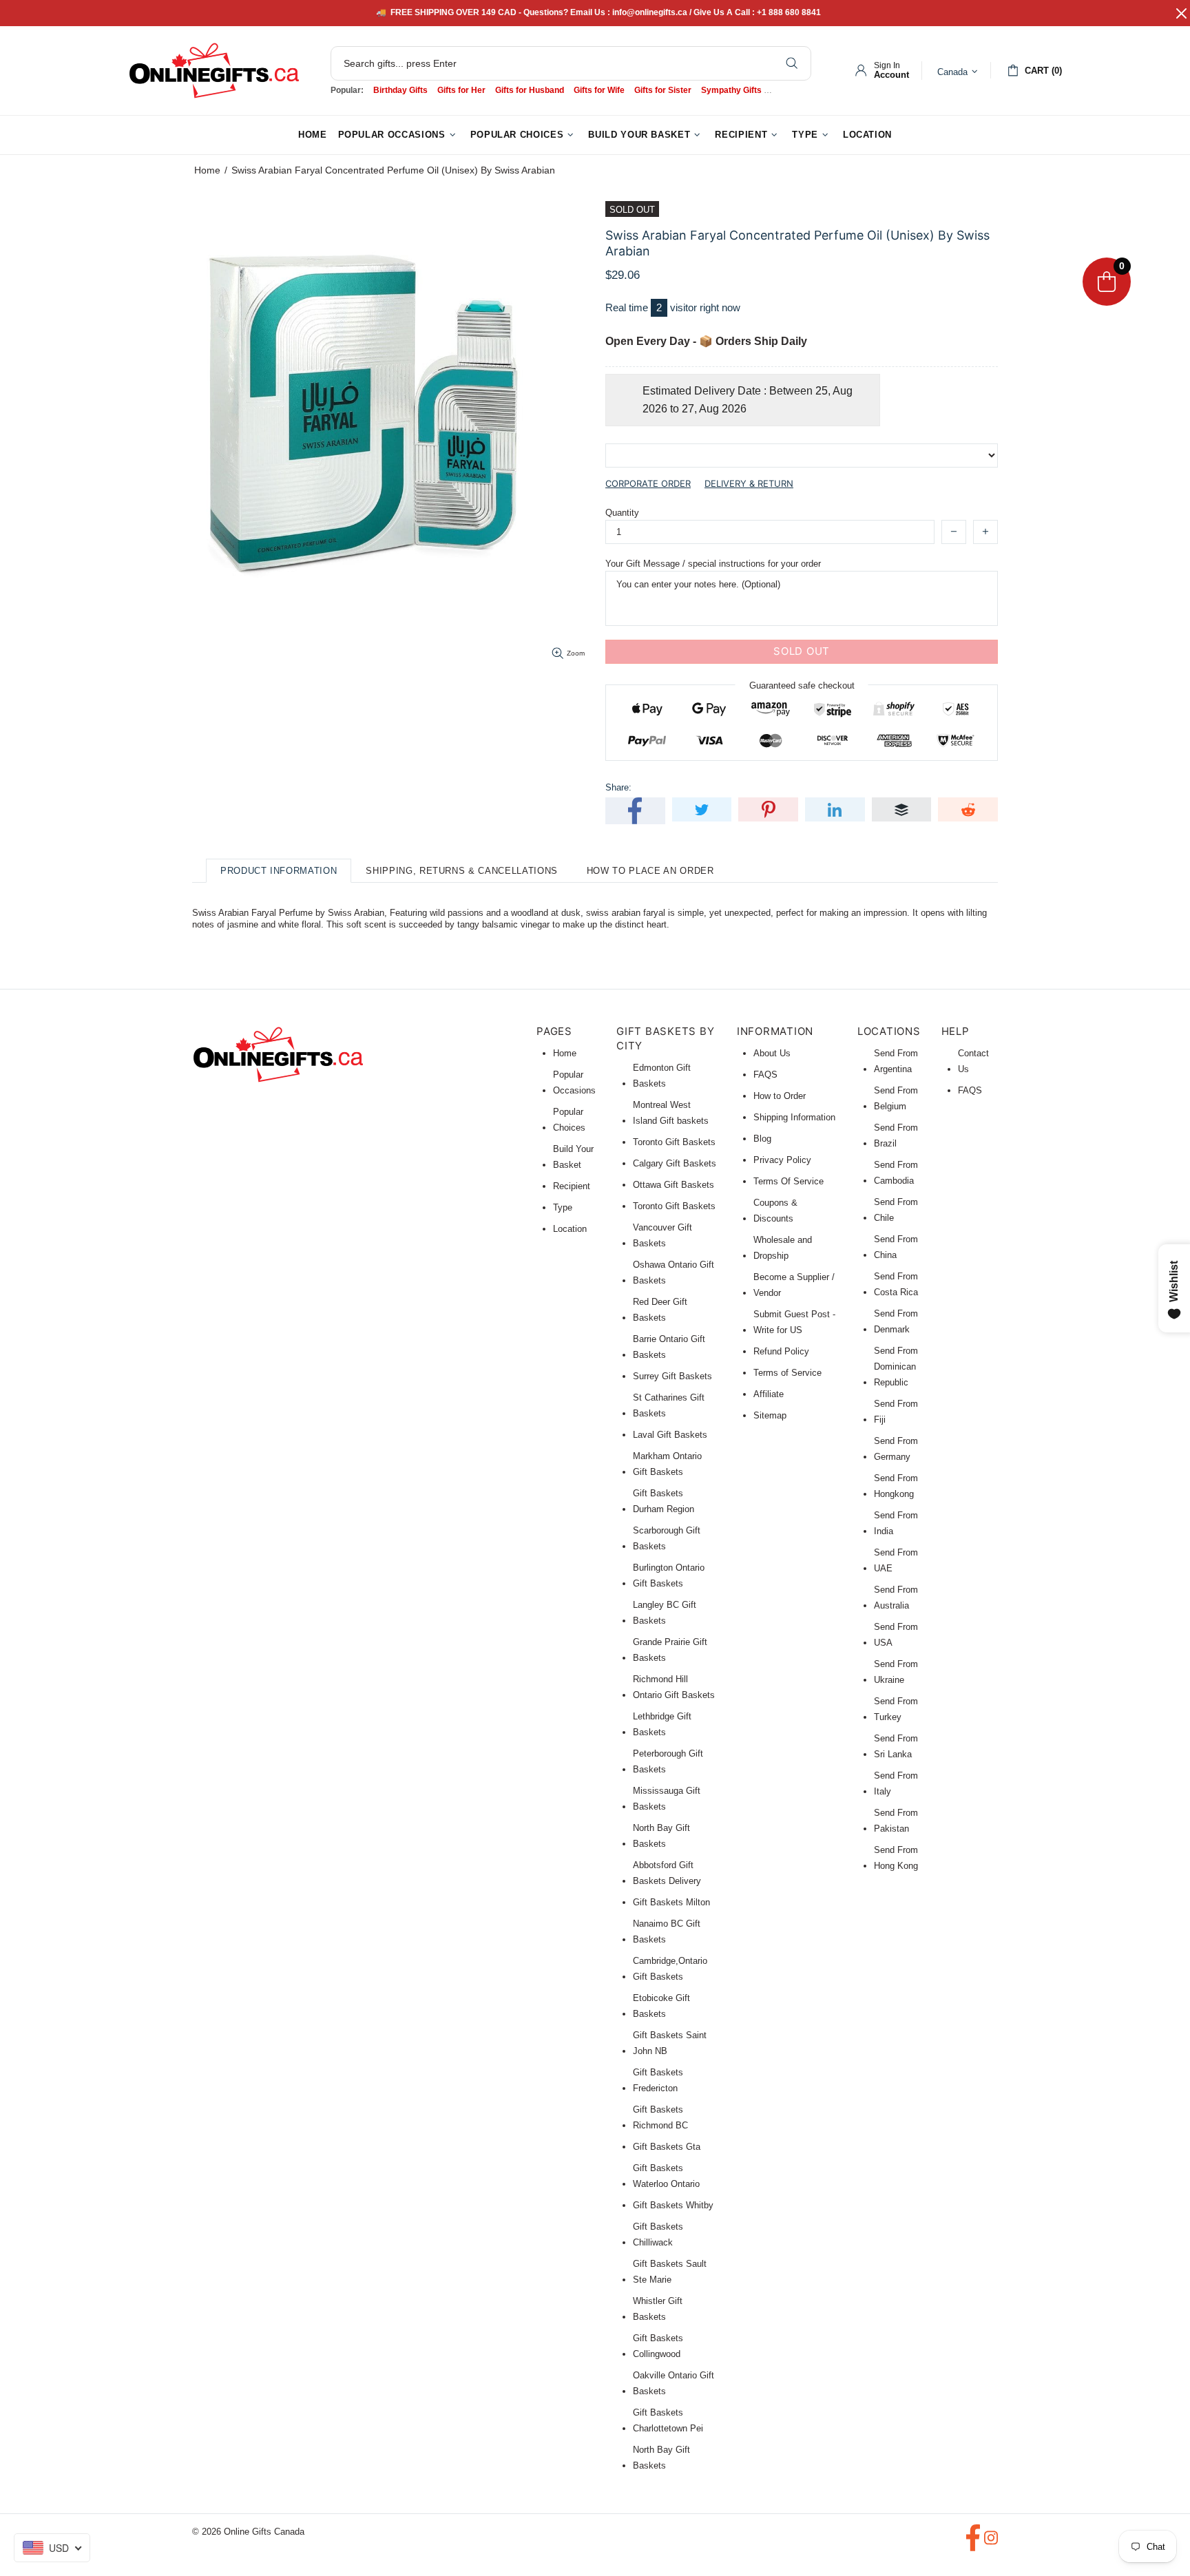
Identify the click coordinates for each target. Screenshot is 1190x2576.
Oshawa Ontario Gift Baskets (674, 1273)
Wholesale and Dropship (783, 1248)
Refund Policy (781, 1351)
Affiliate (769, 1394)
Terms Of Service (789, 1181)
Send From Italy (896, 1783)
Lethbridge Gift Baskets (662, 1724)
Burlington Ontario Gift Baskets (669, 1575)
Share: (618, 787)
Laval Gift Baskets (670, 1435)
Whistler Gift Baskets (658, 2309)
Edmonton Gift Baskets (662, 1076)
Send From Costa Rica (896, 1284)
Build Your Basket (573, 1157)
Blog (762, 1139)
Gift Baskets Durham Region (664, 1501)
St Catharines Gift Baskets (669, 1405)
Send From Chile (896, 1210)
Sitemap (770, 1415)
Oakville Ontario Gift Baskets (674, 2383)
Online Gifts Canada (214, 71)
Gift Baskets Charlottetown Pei (668, 2420)
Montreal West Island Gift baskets (671, 1113)
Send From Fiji (896, 1412)
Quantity (622, 513)
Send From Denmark (896, 1321)
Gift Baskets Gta (667, 2147)
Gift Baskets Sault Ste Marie (670, 2272)
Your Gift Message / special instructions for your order (713, 564)
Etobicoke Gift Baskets (661, 2006)
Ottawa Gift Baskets (674, 1185)
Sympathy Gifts (731, 90)
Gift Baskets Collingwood (658, 2346)
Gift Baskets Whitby (673, 2205)
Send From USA (896, 1635)
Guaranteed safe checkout (802, 685)
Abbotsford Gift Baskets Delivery (667, 1873)
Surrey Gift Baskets (672, 1376)
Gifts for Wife (599, 90)
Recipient (572, 1186)
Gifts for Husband (530, 90)
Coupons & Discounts (775, 1211)
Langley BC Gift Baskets (665, 1613)
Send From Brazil (896, 1135)
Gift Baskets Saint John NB (670, 2043)
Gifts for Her (461, 90)
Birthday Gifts (400, 90)
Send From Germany (896, 1449)
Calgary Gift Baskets (675, 1163)
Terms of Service (787, 1373)
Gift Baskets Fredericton (658, 2080)
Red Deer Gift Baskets (660, 1310)
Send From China (896, 1247)
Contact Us (973, 1061)
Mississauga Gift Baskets (667, 1799)
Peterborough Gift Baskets (668, 1761)
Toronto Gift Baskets (674, 1142)
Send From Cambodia (896, 1173)
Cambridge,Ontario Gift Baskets (670, 1969)
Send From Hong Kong (896, 1858)
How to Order (780, 1096)
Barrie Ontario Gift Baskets (669, 1347)
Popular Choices (569, 1120)
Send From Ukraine (896, 1672)
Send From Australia (896, 1598)
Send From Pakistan (896, 1821)
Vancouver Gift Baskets (662, 1235)
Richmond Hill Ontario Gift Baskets (674, 1687)
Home (207, 170)
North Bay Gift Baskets (661, 1836)
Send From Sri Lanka (896, 1746)
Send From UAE (896, 1560)
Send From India (896, 1523)
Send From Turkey (896, 1709)
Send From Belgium (896, 1098)
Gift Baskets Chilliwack (658, 2234)
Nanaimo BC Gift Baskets (667, 1931)
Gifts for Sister (663, 90)
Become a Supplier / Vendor (794, 1285)
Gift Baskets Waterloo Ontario (666, 2176)
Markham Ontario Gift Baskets (667, 1464)
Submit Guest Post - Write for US (794, 1322)
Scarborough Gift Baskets (667, 1538)
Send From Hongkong (896, 1486)
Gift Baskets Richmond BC (660, 2117)
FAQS (765, 1075)
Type (563, 1207)
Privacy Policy (782, 1160)
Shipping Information (794, 1117)
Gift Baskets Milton (671, 1902)
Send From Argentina (896, 1061)
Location (570, 1229)
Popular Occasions (574, 1082)
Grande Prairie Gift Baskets (670, 1650)
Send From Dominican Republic (896, 1366)
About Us (772, 1053)
